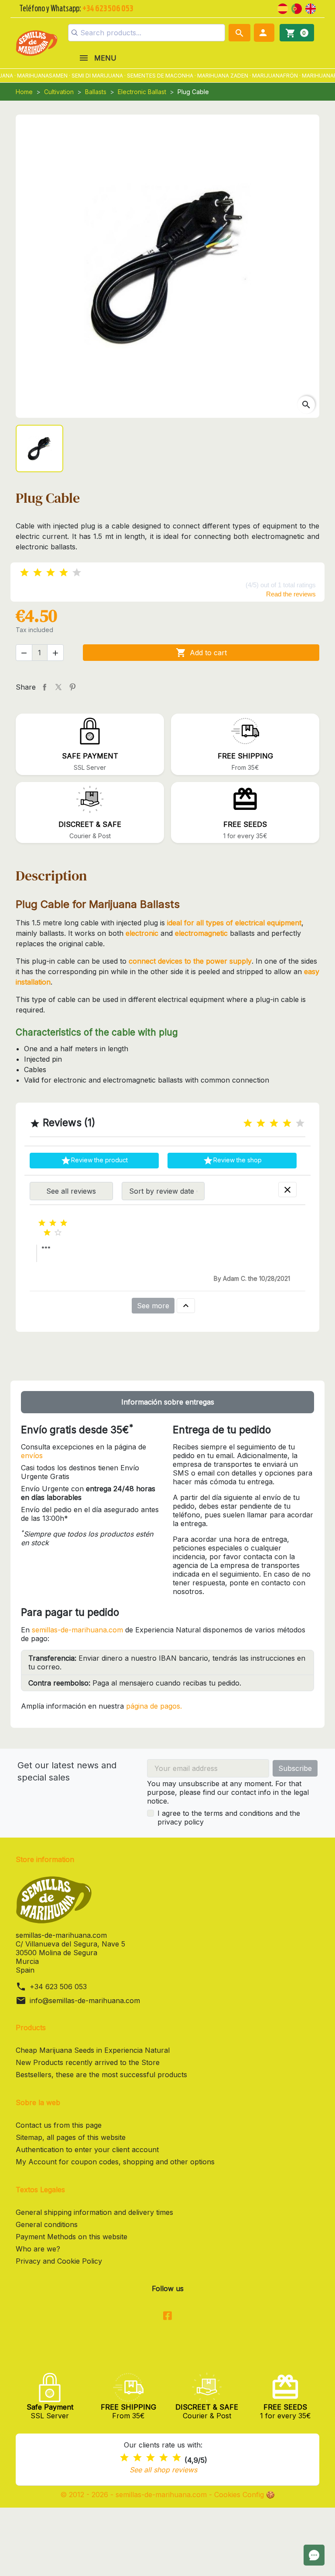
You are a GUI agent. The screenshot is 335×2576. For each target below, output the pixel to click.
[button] (264, 33)
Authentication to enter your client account (87, 2149)
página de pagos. (154, 1706)
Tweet (58, 687)
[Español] (283, 8)
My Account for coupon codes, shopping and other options (115, 2162)
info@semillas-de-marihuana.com (85, 2001)
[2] (38, 573)
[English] (311, 8)
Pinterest (72, 687)
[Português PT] (297, 8)
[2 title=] (261, 1123)
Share (44, 687)
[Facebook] (167, 2316)
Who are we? (38, 2249)
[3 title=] (274, 1123)
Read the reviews (291, 594)
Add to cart (201, 653)
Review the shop (232, 1161)
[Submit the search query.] (75, 33)
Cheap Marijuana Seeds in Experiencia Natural (93, 2050)
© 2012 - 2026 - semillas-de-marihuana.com (135, 2495)
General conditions (47, 2224)
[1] (24, 573)
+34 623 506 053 (58, 1987)
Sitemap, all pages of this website (71, 2137)
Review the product (94, 1161)
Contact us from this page (59, 2125)
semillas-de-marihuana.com (77, 1630)
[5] (77, 573)
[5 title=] (300, 1123)
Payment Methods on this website (72, 2237)
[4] (64, 573)
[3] (51, 573)
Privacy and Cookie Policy (59, 2261)
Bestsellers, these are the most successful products (101, 2075)
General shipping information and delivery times (94, 2212)
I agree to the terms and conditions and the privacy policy (229, 1818)
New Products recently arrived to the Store (88, 2062)
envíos (32, 1456)
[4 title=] (287, 1123)
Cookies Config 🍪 (244, 2495)
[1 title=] (248, 1123)
